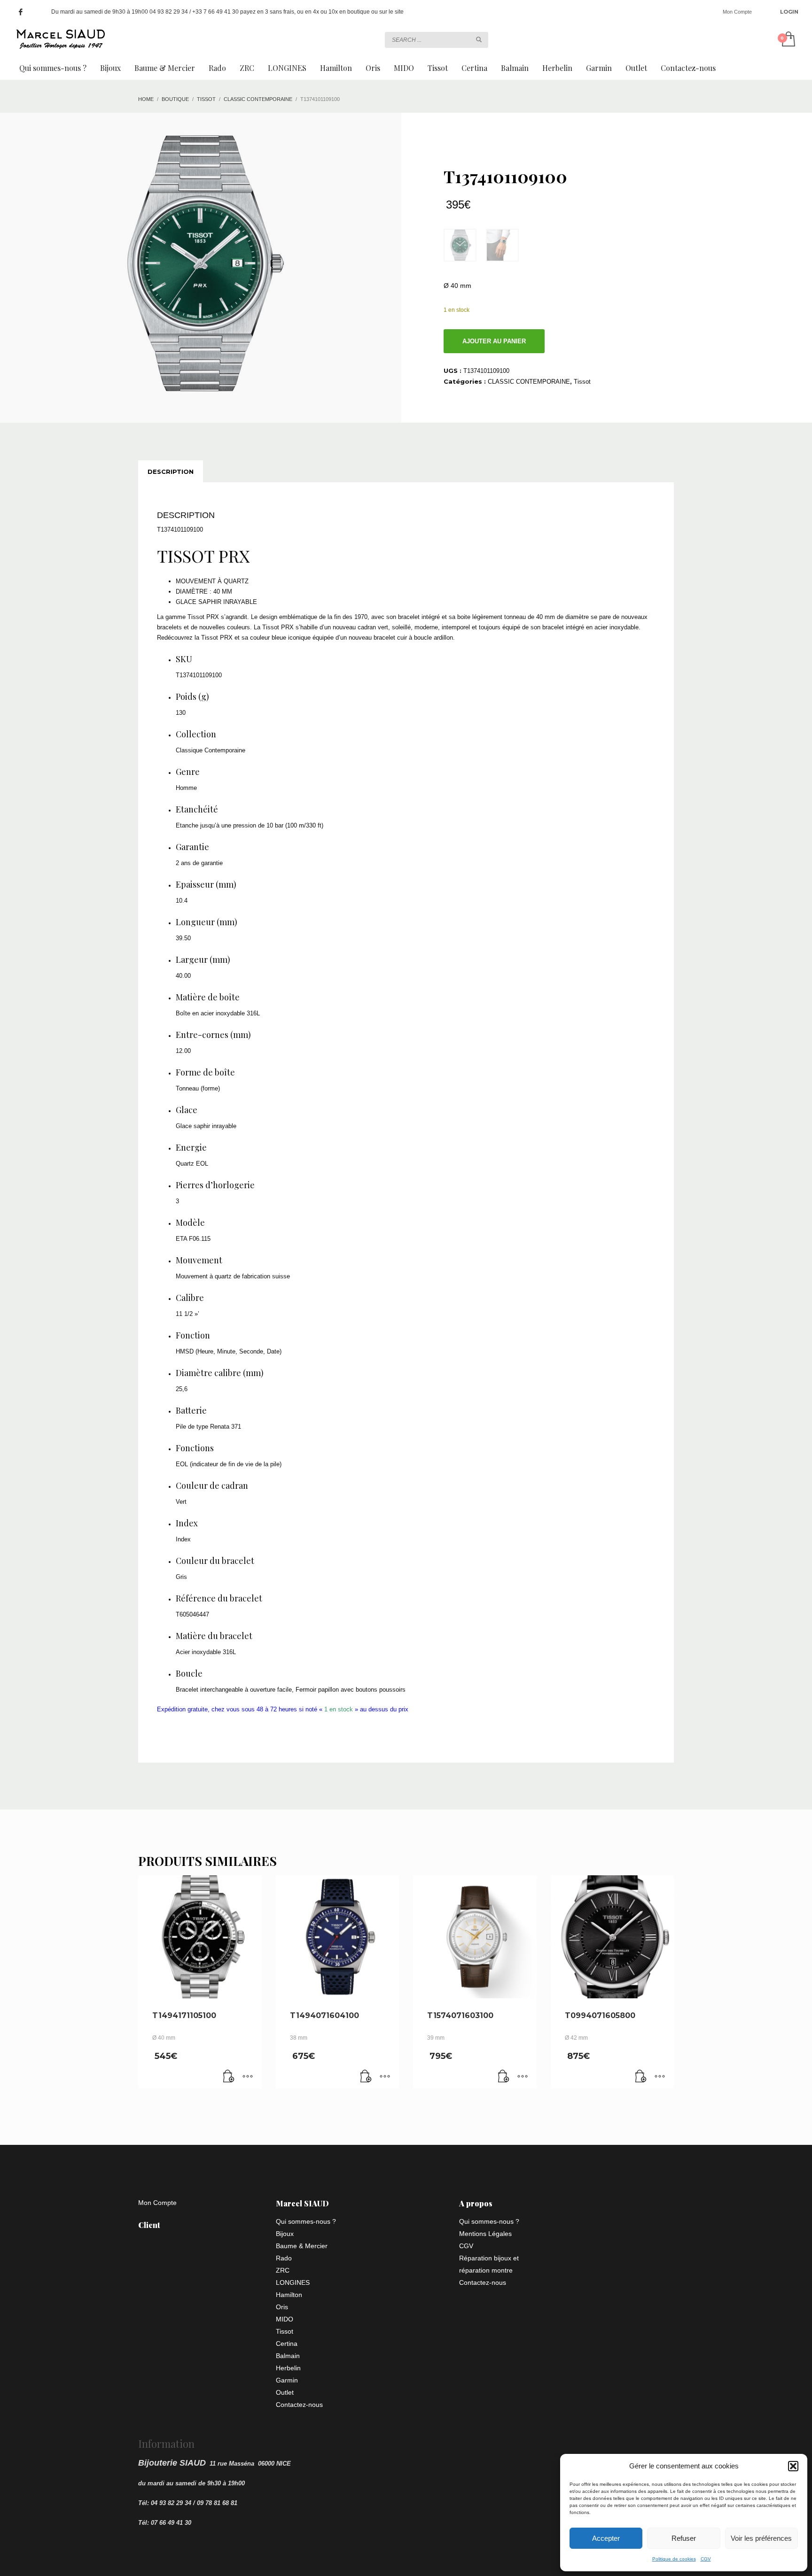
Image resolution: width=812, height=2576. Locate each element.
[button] (793, 2466)
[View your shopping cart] (788, 40)
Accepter (606, 2538)
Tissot (582, 382)
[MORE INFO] (248, 2077)
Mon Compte (737, 12)
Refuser (684, 2538)
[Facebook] (21, 12)
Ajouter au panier (494, 341)
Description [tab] (171, 472)
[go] (479, 39)
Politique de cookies (674, 2559)
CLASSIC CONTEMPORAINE (529, 382)
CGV (706, 2559)
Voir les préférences (761, 2538)
